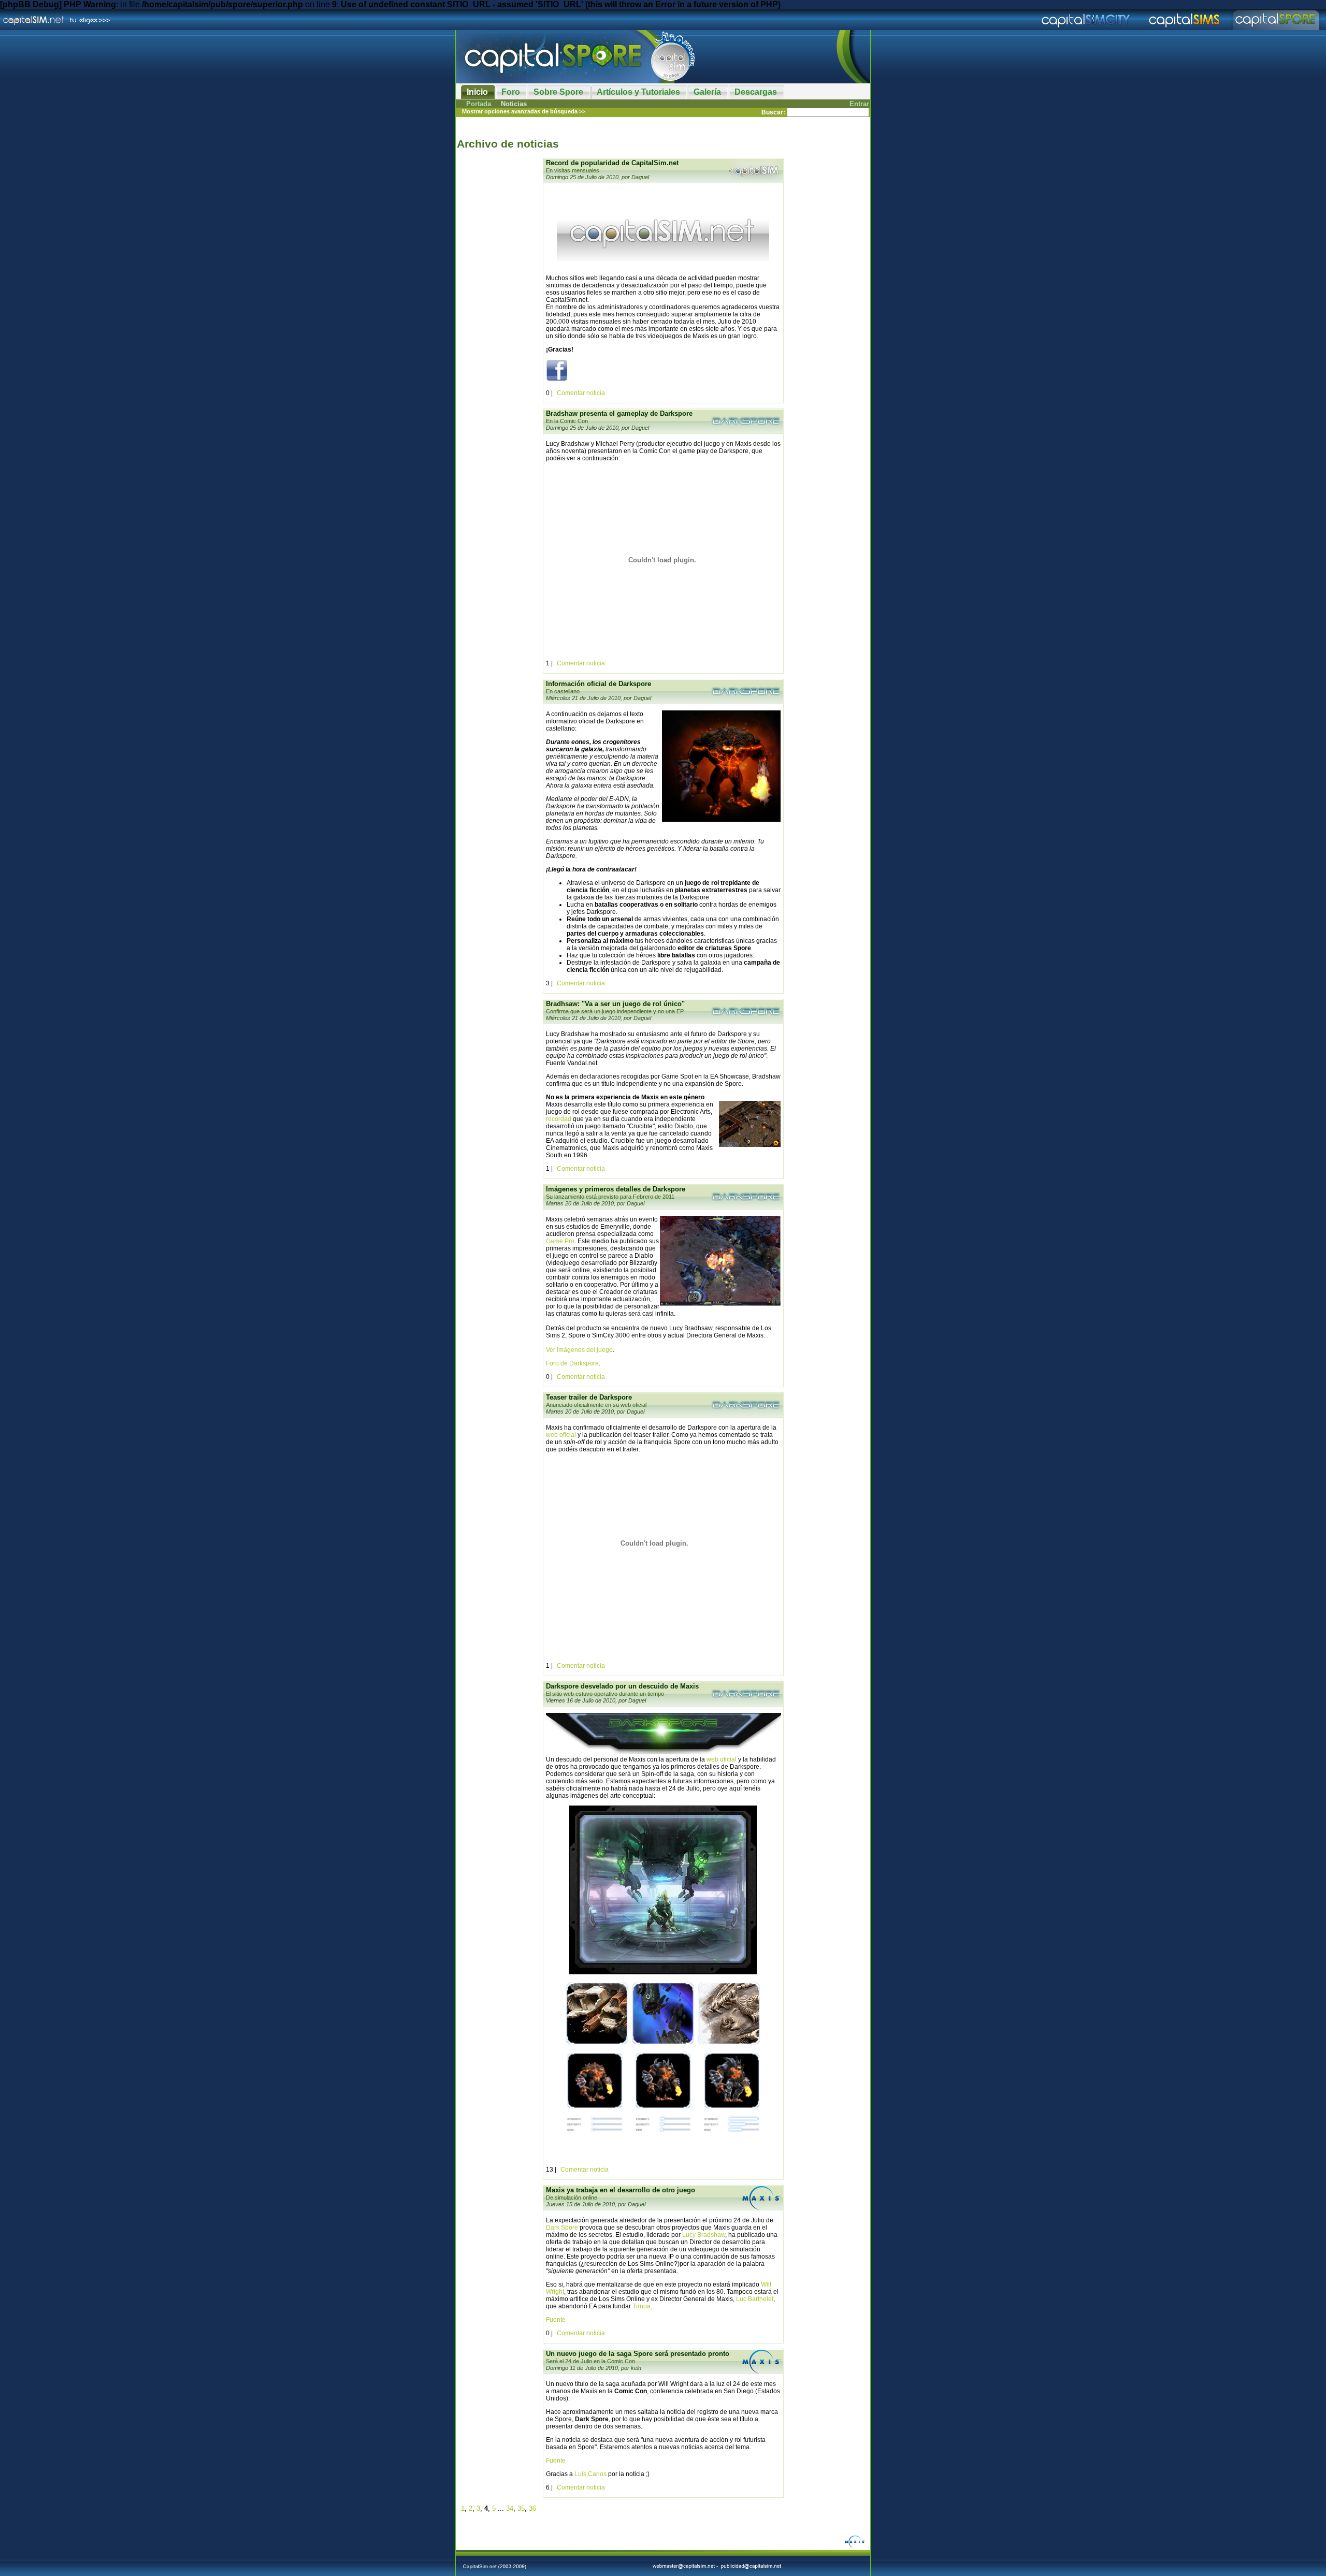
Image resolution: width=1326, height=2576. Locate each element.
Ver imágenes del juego (579, 1350)
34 (510, 2508)
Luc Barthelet (755, 2299)
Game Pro (560, 1241)
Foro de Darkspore (572, 1363)
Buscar (772, 112)
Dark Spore (562, 2228)
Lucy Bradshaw (704, 2235)
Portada (479, 104)
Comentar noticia (581, 393)
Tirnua (642, 2306)
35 (521, 2508)
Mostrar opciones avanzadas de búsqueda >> (524, 111)
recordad (559, 1119)
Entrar (859, 104)
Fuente (556, 2320)
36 (532, 2508)
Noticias (514, 104)
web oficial (561, 1435)
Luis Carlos (590, 2474)
